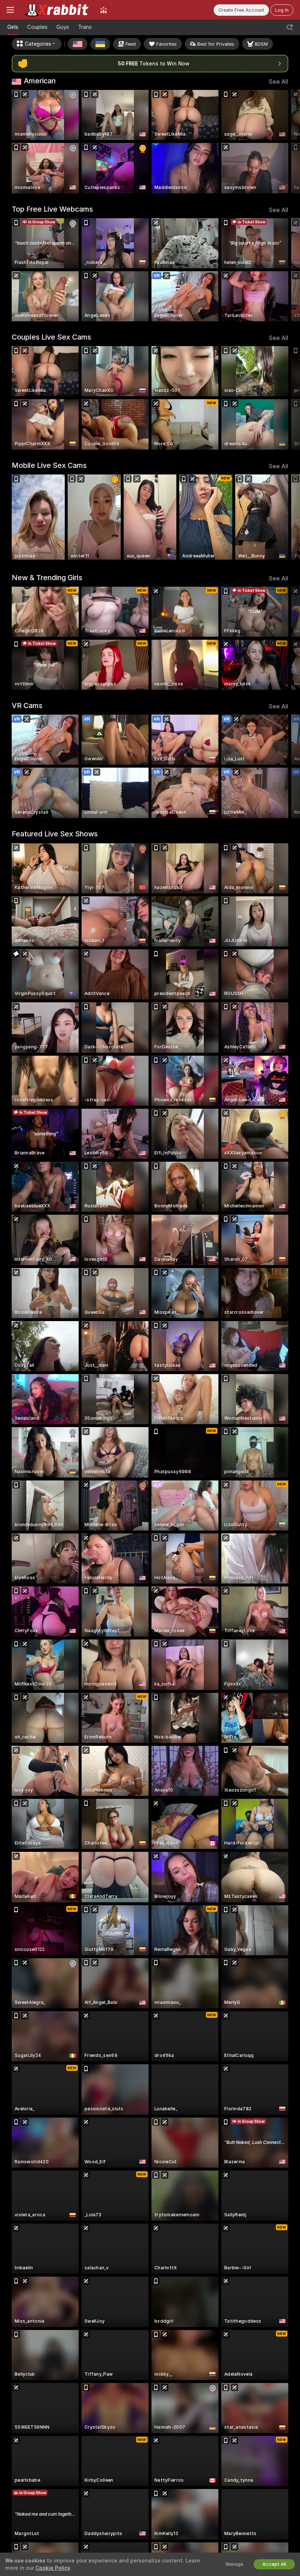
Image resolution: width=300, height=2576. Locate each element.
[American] (78, 44)
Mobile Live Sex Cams (49, 465)
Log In (282, 10)
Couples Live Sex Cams (51, 337)
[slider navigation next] (285, 142)
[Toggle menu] (10, 10)
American (40, 81)
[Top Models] (104, 10)
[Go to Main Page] (57, 10)
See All (279, 82)
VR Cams (27, 706)
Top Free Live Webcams (52, 209)
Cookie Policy (53, 2568)
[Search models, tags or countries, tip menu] (290, 27)
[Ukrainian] (100, 44)
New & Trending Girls (47, 578)
